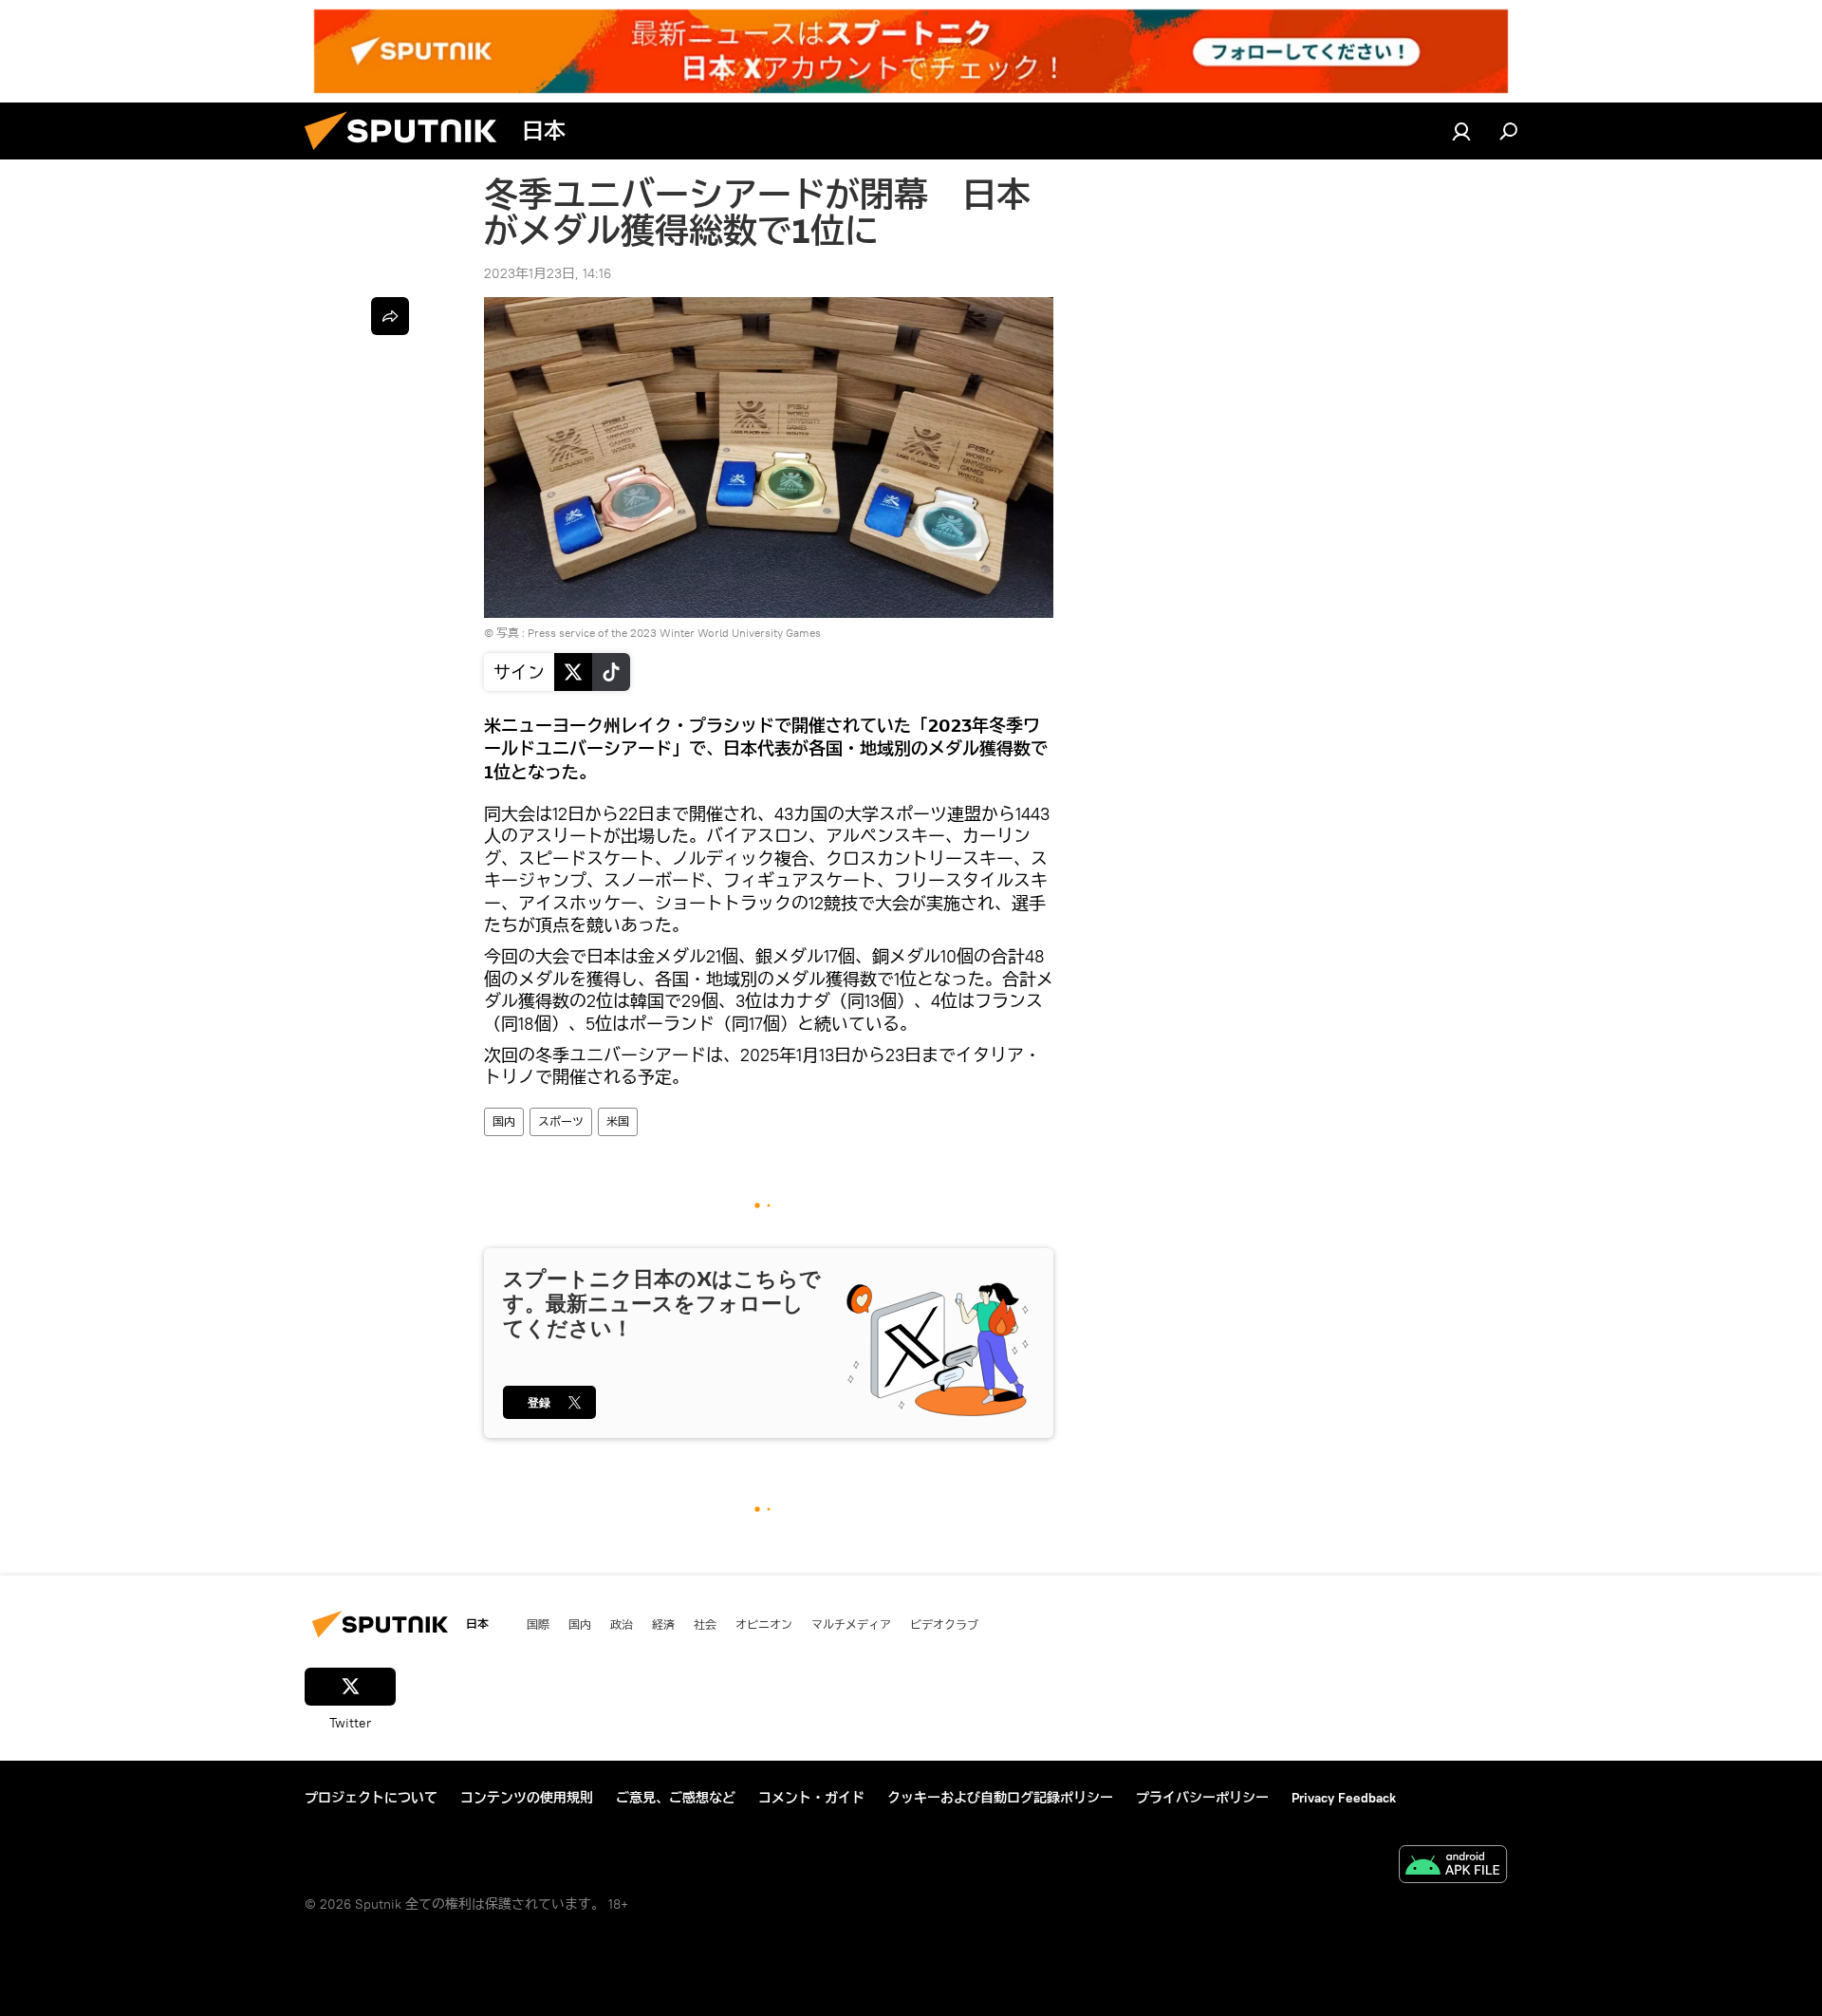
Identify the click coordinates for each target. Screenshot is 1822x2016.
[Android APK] (1453, 1867)
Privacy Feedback (1344, 1798)
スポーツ (561, 1121)
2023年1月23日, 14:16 (548, 273)
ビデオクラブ (944, 1624)
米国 (618, 1121)
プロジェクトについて (371, 1798)
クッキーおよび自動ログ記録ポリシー (1000, 1798)
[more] (390, 316)
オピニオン (764, 1624)
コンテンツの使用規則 (527, 1798)
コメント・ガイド (811, 1798)
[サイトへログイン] (1461, 131)
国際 (538, 1624)
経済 (663, 1624)
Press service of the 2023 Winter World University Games (674, 633)
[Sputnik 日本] (408, 155)
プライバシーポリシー (1202, 1798)
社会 (705, 1624)
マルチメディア (851, 1624)
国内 (504, 1121)
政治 (622, 1624)
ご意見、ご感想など (676, 1798)
